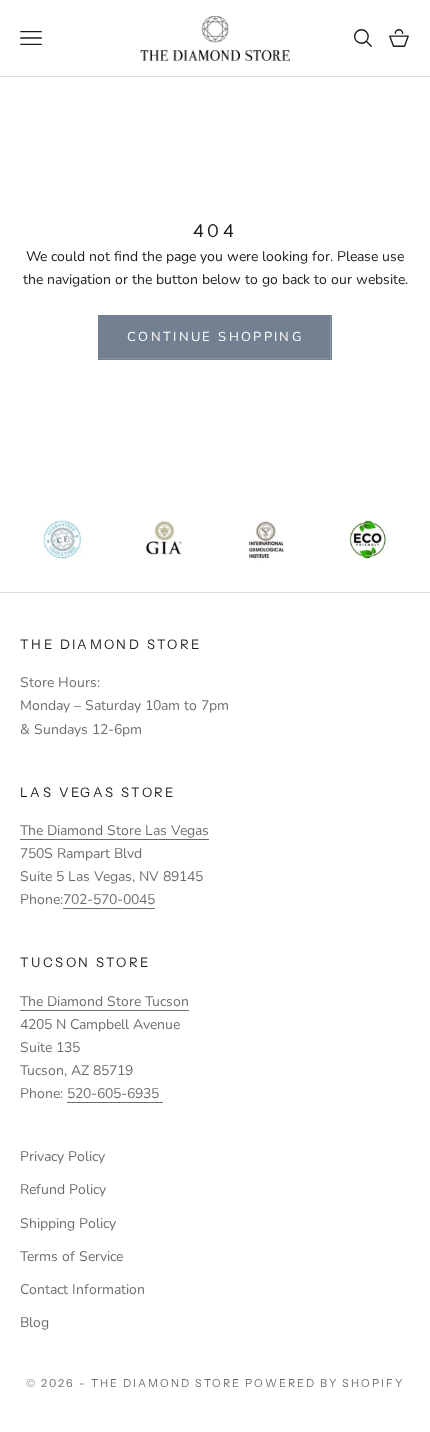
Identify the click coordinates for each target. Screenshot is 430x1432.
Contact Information (82, 1289)
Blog (34, 1322)
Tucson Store (85, 962)
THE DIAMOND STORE (110, 644)
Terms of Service (71, 1256)
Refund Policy (63, 1189)
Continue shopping (215, 337)
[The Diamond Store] (215, 38)
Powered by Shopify (324, 1383)
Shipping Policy (68, 1223)
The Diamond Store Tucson (104, 1001)
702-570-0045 (109, 899)
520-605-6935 (115, 1093)
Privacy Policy (62, 1156)
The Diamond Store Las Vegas (114, 830)
